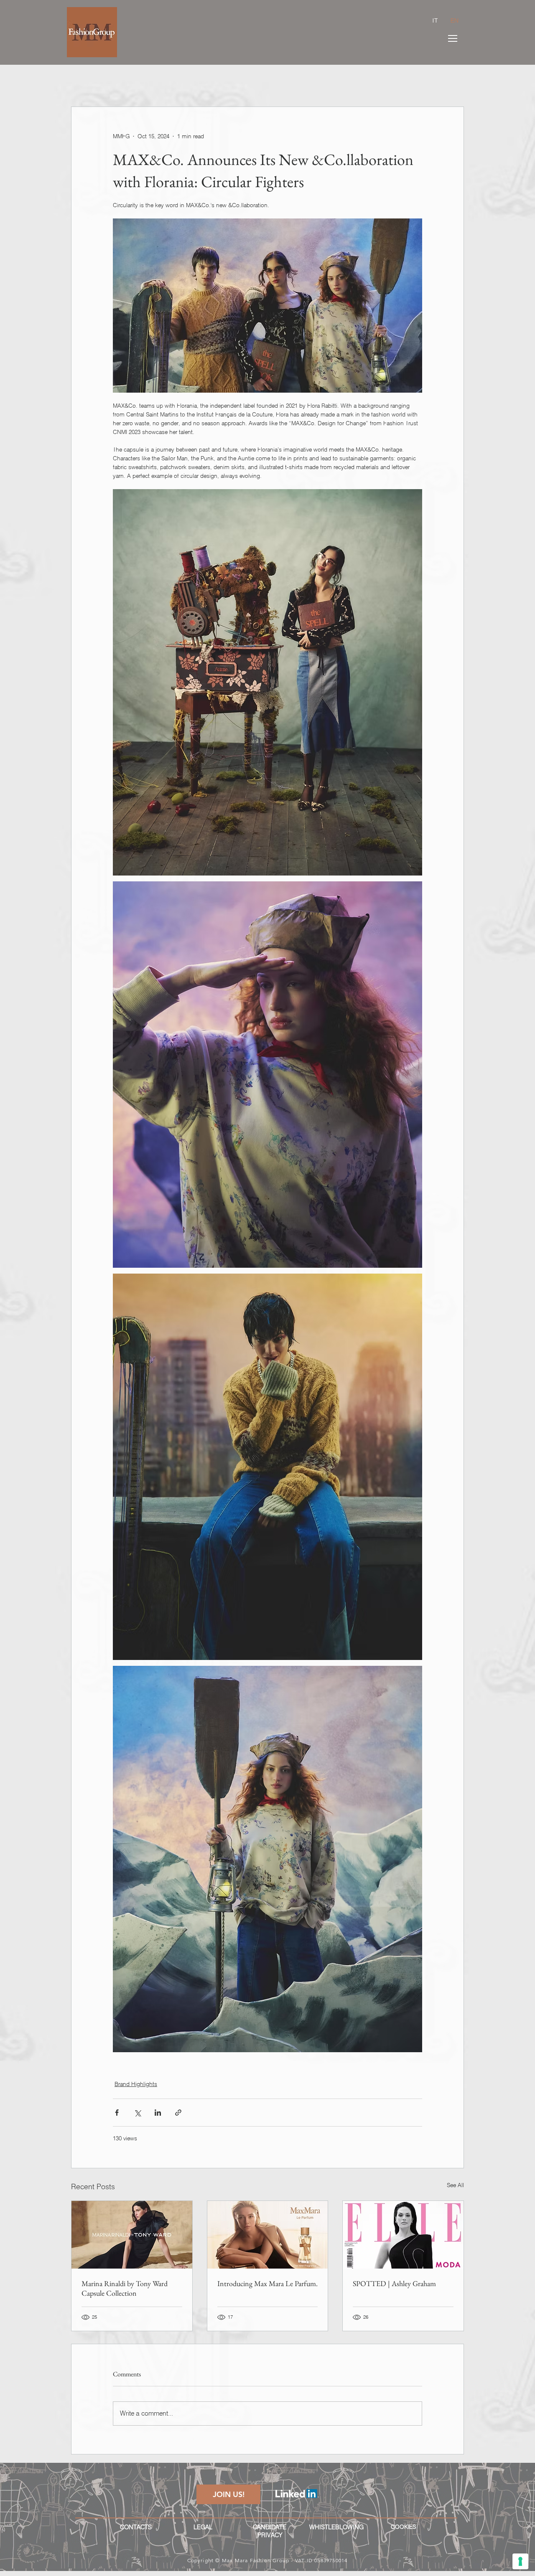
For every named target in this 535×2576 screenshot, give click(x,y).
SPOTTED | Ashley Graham (394, 2283)
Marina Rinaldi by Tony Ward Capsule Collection (125, 2288)
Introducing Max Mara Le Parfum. (267, 2283)
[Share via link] (178, 2113)
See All (455, 2185)
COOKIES (403, 2527)
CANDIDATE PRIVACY (270, 2531)
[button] (453, 38)
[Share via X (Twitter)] (137, 2113)
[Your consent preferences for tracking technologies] (520, 2561)
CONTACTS (136, 2527)
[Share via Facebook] (117, 2113)
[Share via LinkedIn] (158, 2113)
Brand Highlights (136, 2084)
